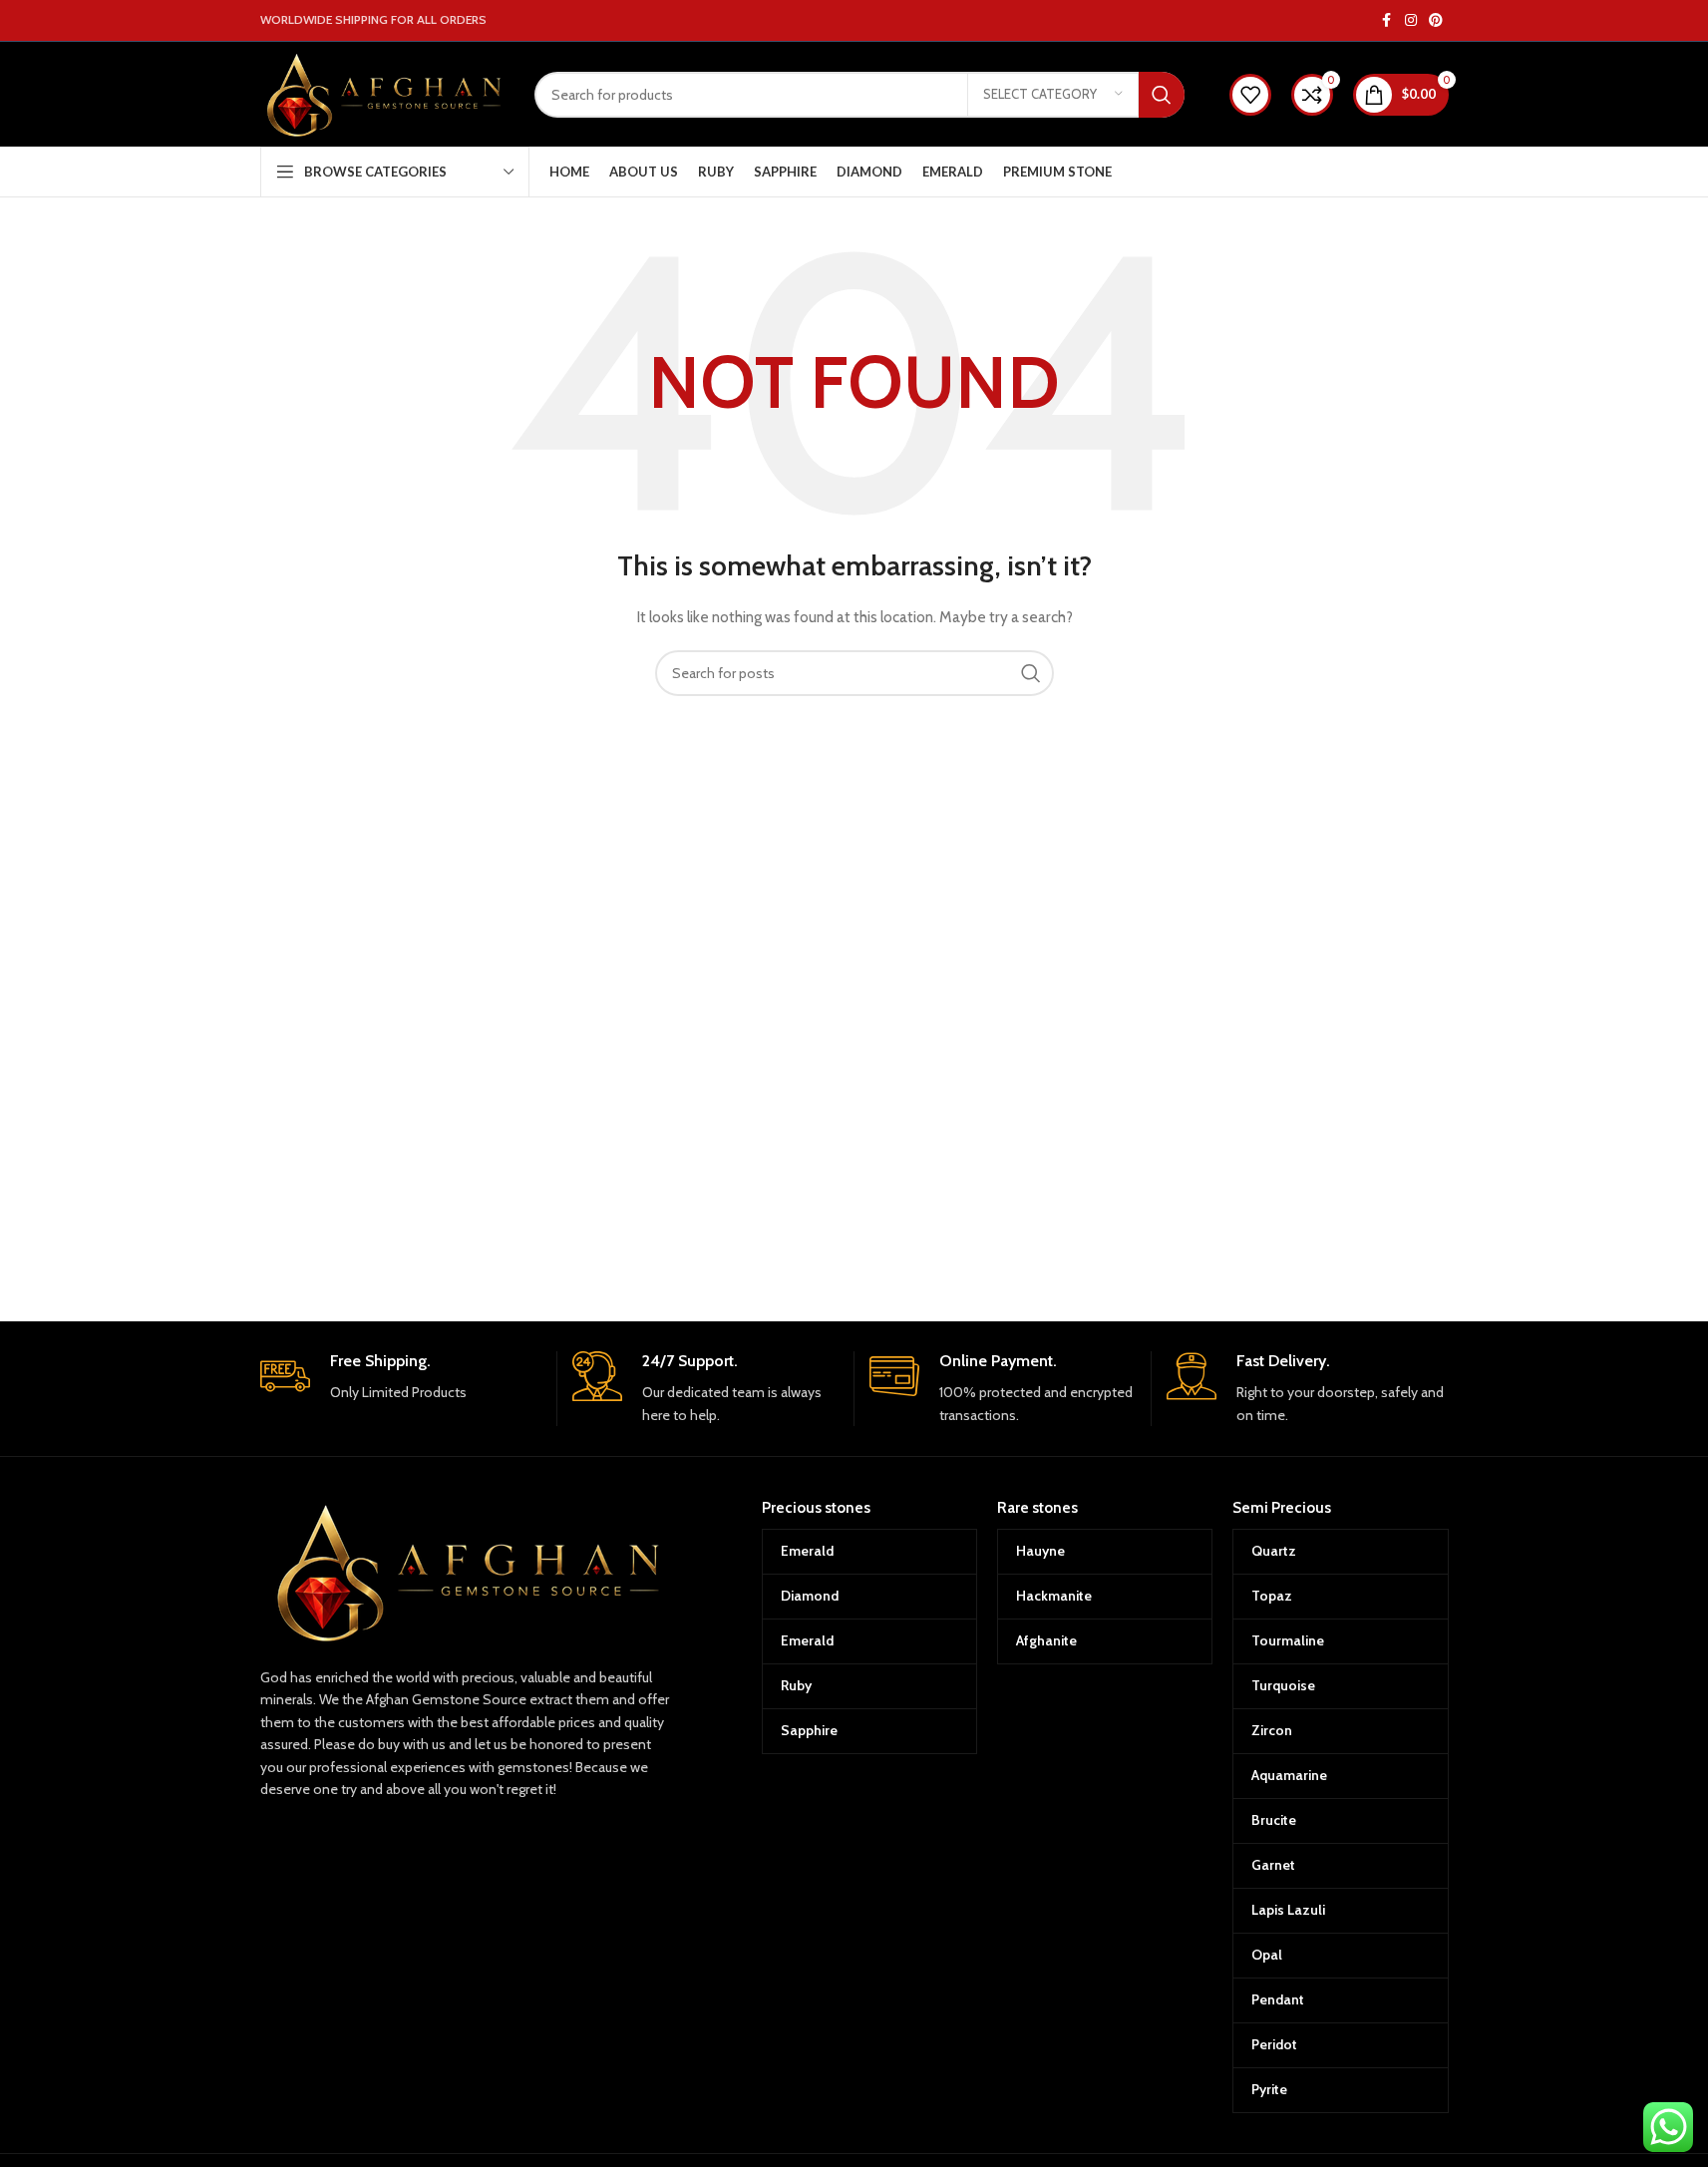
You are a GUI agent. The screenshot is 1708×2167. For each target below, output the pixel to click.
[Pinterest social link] (1436, 20)
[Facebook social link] (1387, 20)
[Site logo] (382, 93)
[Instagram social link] (1411, 20)
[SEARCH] (1162, 95)
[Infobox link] (401, 1378)
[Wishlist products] (1250, 95)
